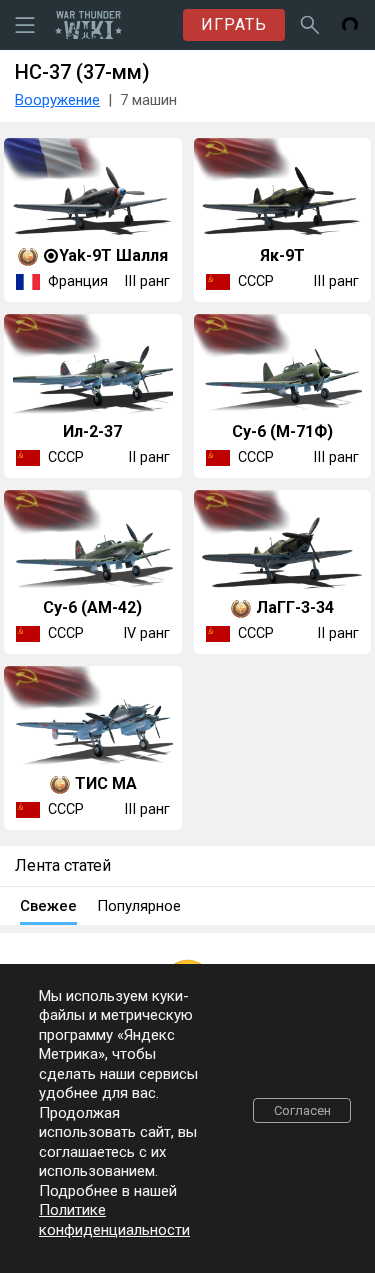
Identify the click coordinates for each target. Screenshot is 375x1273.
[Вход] (350, 25)
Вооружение (57, 100)
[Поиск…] (310, 25)
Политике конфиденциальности (114, 1220)
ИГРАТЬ (234, 24)
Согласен (302, 1110)
